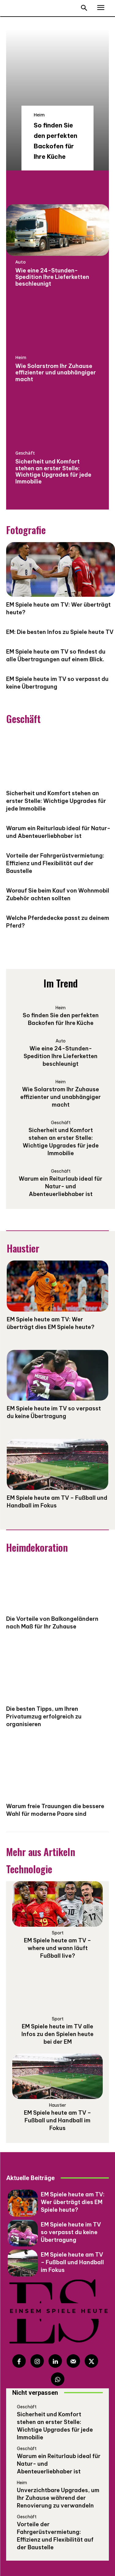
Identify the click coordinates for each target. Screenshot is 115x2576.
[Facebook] (19, 2361)
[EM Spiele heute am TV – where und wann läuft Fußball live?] (57, 1904)
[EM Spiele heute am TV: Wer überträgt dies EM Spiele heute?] (57, 1286)
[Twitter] (91, 2361)
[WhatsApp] (58, 2379)
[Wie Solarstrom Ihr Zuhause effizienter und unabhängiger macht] (57, 326)
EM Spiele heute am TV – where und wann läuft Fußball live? (57, 1948)
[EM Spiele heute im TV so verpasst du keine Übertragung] (57, 1375)
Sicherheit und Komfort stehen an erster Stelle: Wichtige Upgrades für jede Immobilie (53, 471)
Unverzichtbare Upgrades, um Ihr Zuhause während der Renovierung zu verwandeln (58, 2498)
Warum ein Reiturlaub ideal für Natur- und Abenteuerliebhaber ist (58, 832)
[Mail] (73, 2361)
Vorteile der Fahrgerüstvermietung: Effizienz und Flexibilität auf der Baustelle (55, 863)
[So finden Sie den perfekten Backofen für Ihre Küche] (57, 100)
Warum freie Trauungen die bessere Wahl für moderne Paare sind (55, 1810)
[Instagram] (37, 2361)
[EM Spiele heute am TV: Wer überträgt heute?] (61, 569)
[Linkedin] (55, 2361)
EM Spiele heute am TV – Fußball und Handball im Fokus (57, 2120)
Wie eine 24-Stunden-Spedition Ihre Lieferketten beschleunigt (52, 277)
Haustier (57, 2105)
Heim (39, 115)
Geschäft (25, 453)
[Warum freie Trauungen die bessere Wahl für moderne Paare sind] (57, 1773)
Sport (58, 1933)
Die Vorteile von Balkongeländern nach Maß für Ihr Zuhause (52, 1623)
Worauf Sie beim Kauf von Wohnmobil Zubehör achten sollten (58, 894)
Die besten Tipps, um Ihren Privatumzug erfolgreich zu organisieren (44, 1716)
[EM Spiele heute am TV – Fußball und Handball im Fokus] (57, 1464)
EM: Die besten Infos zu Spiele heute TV (60, 632)
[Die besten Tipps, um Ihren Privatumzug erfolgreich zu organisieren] (57, 1675)
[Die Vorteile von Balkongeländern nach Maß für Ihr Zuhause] (57, 1585)
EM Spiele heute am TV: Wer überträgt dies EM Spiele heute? (73, 2202)
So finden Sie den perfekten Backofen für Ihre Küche (61, 1019)
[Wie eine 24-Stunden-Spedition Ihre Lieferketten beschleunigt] (57, 230)
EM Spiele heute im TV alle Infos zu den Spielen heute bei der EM (57, 2034)
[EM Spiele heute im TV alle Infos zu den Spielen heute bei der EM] (57, 1990)
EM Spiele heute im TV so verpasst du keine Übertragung (54, 1412)
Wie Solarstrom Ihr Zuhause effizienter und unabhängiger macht (56, 373)
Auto (21, 262)
